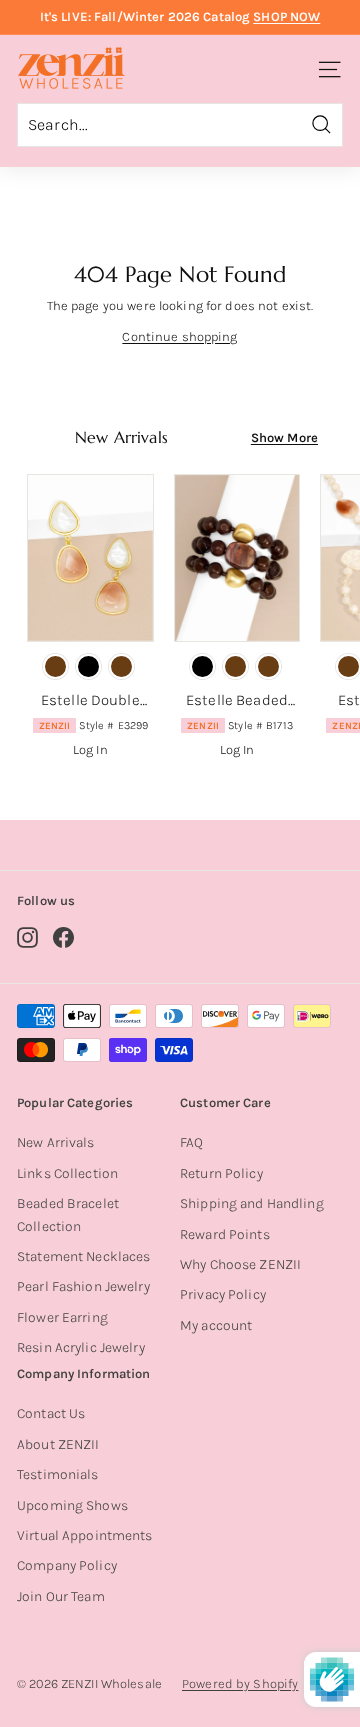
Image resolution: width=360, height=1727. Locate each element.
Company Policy (67, 1565)
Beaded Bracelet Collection (68, 1214)
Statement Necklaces (83, 1256)
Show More (284, 437)
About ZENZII (58, 1444)
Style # (94, 725)
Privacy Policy (223, 1294)
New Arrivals (56, 1142)
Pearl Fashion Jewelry (83, 1286)
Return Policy (221, 1173)
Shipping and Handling (252, 1203)
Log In (90, 749)
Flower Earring (62, 1317)
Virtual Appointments (85, 1535)
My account (216, 1325)
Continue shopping (179, 336)
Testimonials (58, 1474)
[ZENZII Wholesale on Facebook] (63, 937)
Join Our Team (61, 1596)
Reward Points (225, 1234)
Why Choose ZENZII (240, 1264)
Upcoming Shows (72, 1505)
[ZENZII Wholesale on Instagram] (27, 937)
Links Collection (67, 1173)
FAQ (191, 1142)
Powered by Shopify (240, 1683)
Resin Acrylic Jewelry (81, 1347)
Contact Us (51, 1413)
